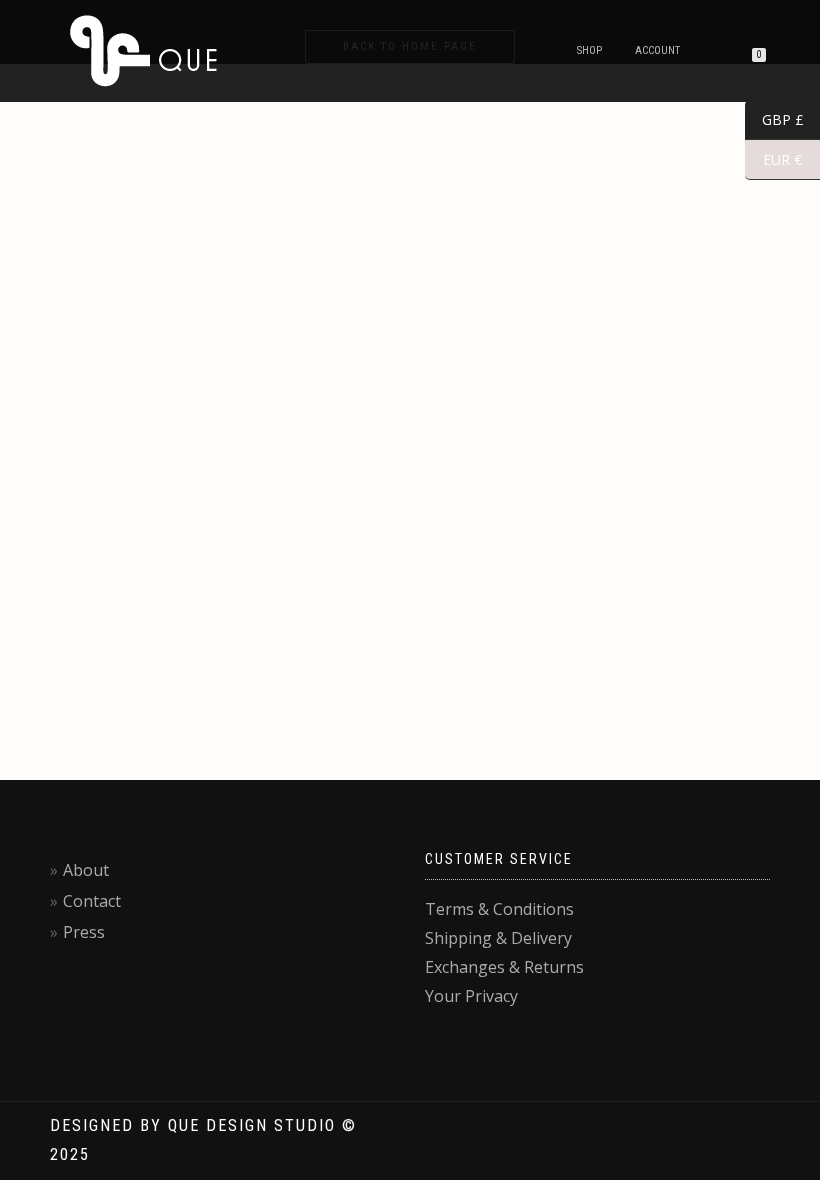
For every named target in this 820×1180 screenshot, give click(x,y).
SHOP (589, 50)
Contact (92, 901)
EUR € (773, 160)
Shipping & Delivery (498, 938)
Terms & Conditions (499, 909)
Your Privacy (471, 996)
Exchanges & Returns (504, 967)
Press (84, 932)
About (86, 870)
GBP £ (774, 120)
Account (657, 50)
